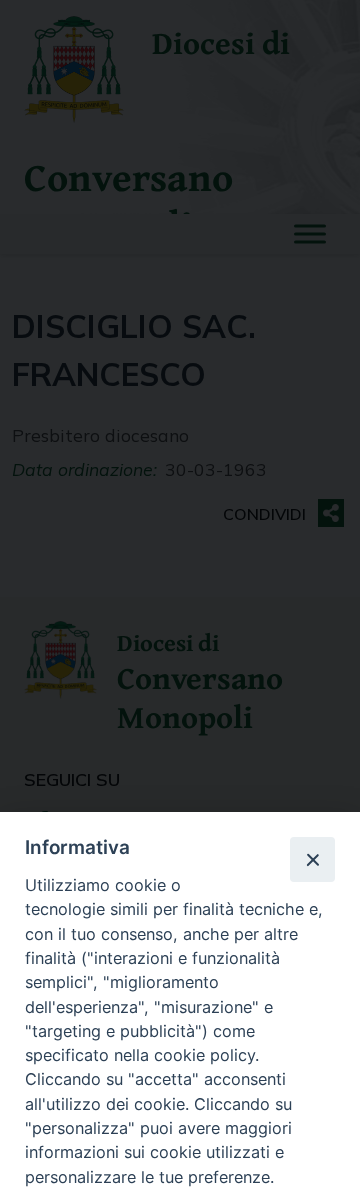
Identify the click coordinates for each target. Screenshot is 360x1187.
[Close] (312, 859)
